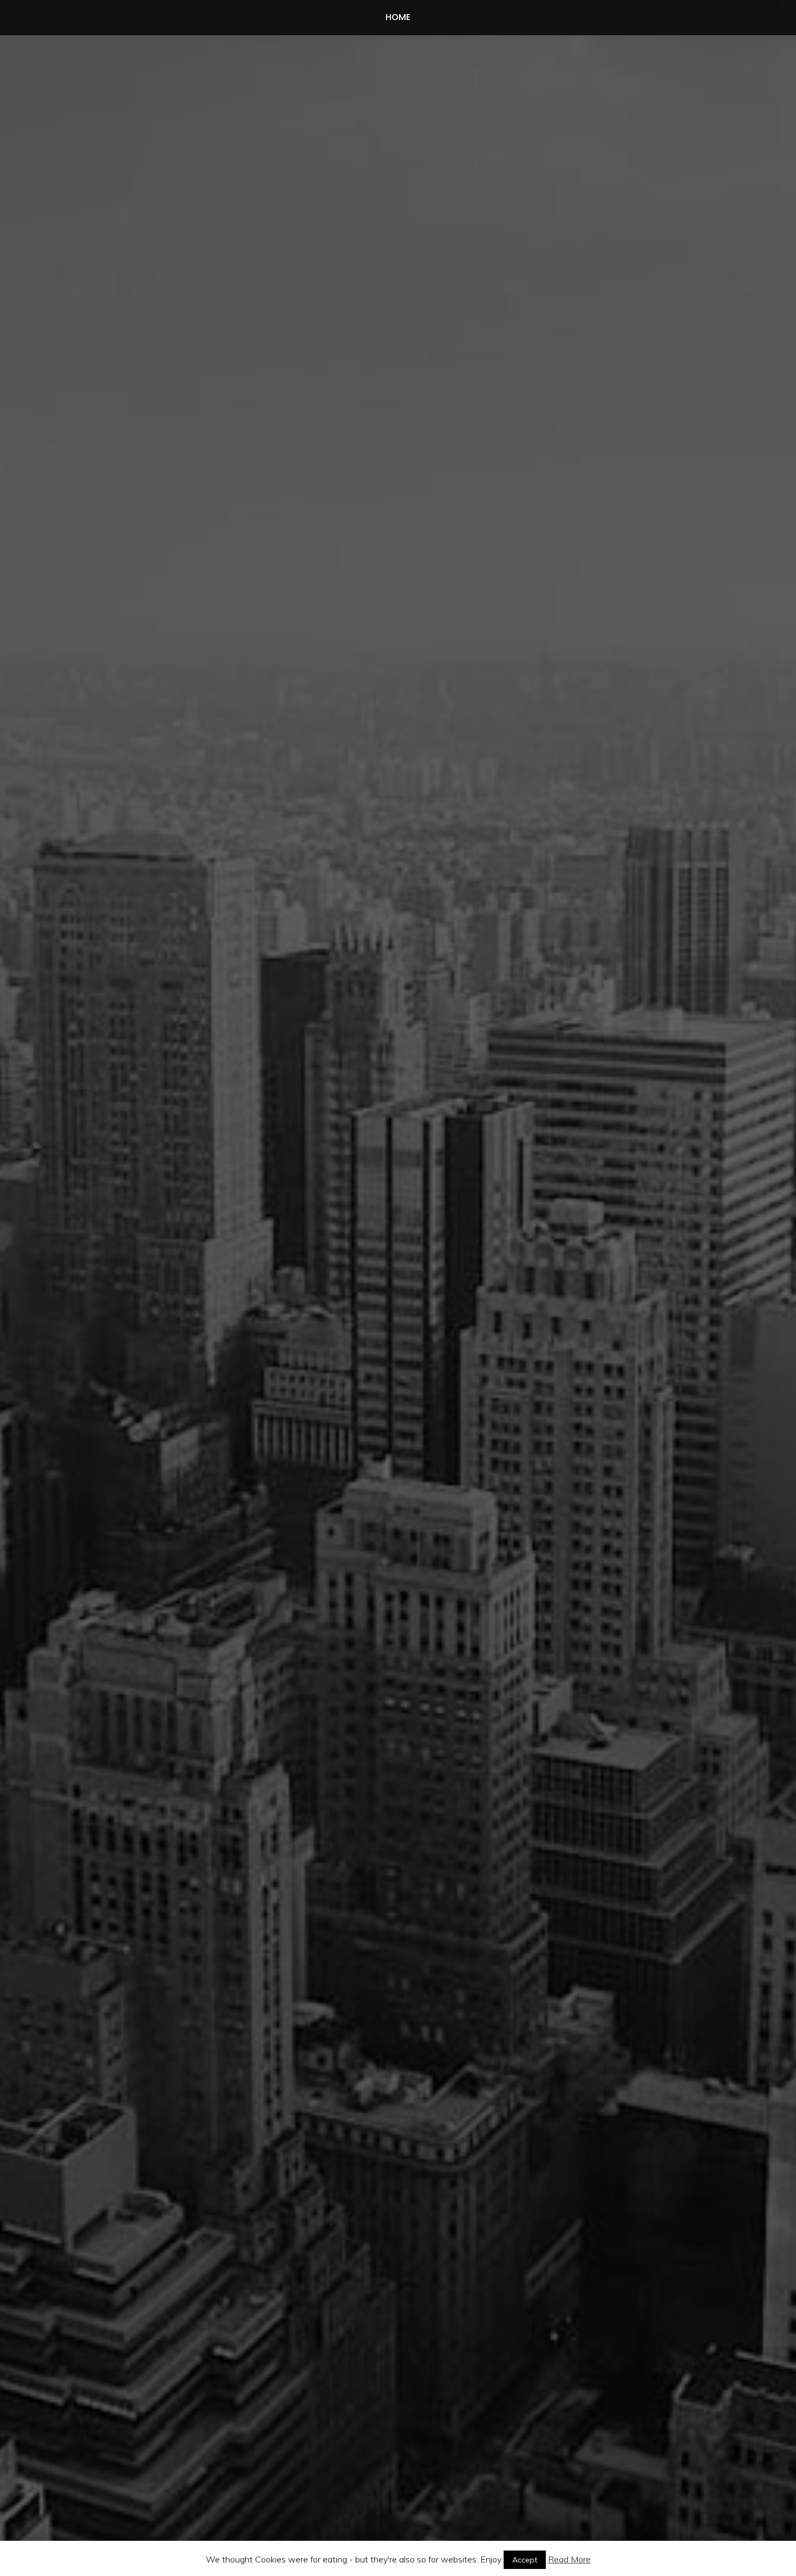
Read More (569, 2559)
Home (398, 17)
